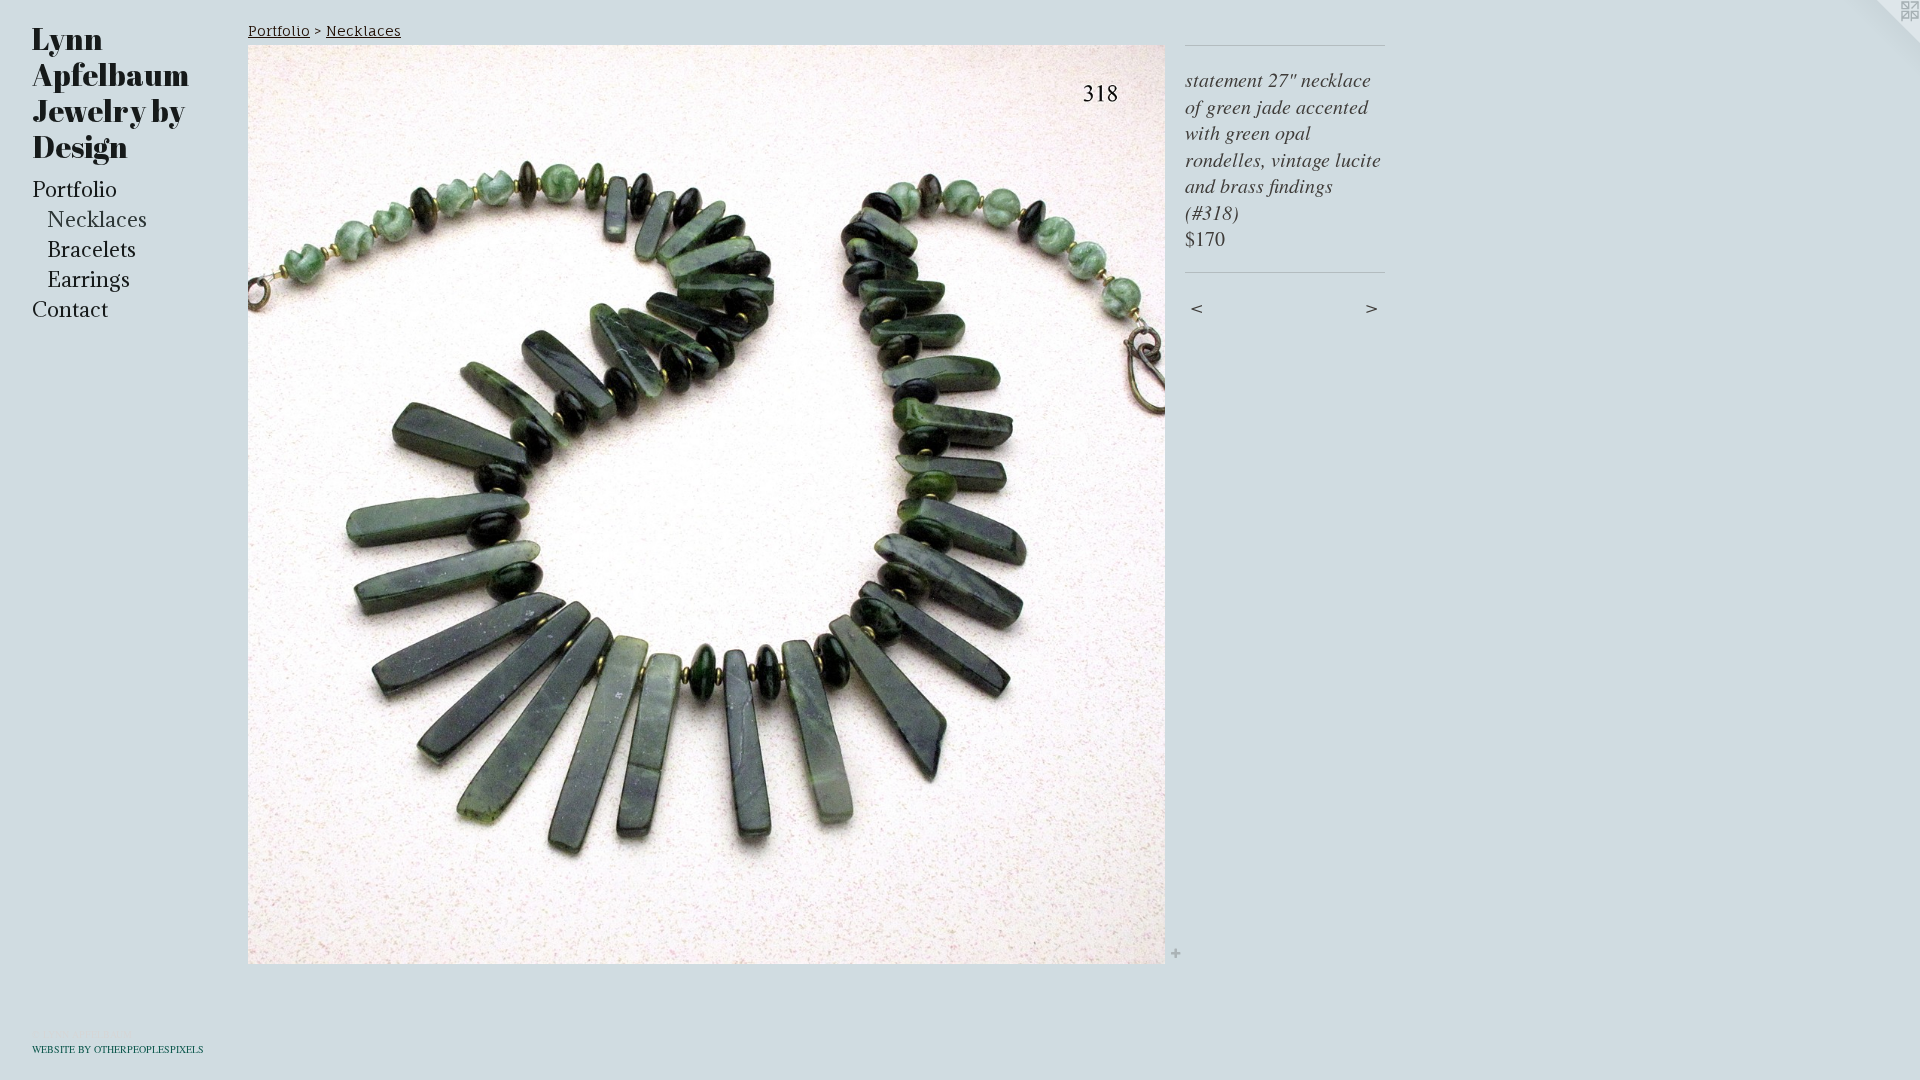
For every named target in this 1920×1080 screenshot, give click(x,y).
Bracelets (91, 249)
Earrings (88, 279)
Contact (70, 309)
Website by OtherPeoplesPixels (118, 1049)
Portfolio (74, 189)
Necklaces (97, 219)
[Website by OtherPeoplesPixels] (1880, 40)
